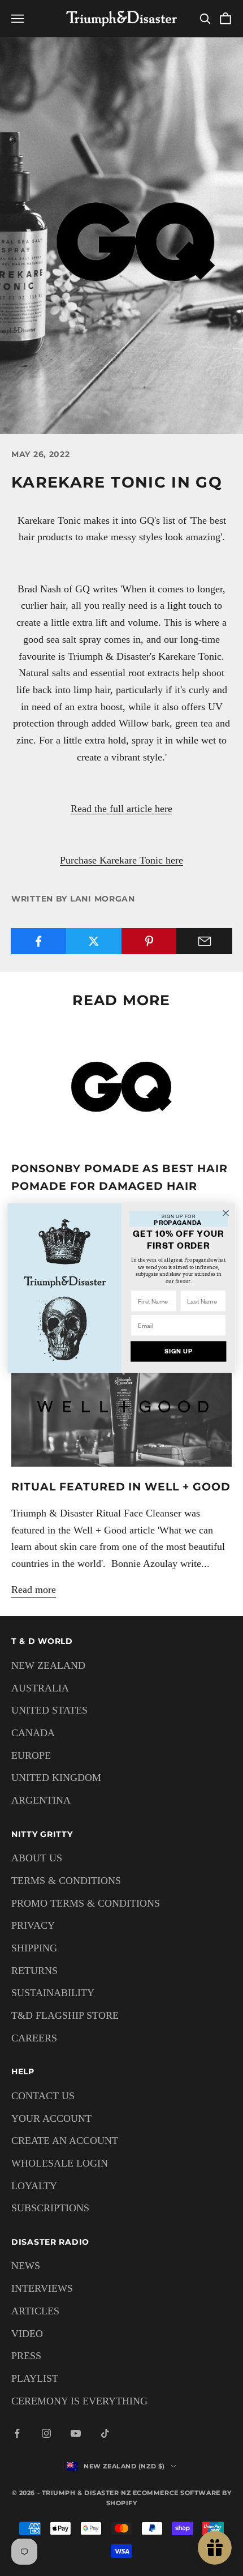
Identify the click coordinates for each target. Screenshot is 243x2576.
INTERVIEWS (42, 2288)
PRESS (26, 2356)
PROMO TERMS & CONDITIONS (86, 1903)
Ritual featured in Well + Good (121, 1486)
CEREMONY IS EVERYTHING (79, 2401)
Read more (34, 1590)
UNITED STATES (49, 1710)
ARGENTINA (41, 1800)
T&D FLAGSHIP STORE (65, 2015)
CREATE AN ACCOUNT (65, 2141)
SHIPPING (34, 1948)
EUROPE (31, 1755)
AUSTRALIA (40, 1688)
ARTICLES (35, 2311)
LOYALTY (34, 2186)
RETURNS (34, 1971)
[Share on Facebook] (39, 941)
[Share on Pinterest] (149, 941)
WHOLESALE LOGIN (60, 2163)
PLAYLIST (35, 2378)
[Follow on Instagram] (46, 2433)
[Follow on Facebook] (17, 2433)
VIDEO (27, 2334)
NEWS (26, 2266)
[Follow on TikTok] (105, 2433)
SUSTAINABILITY (53, 1993)
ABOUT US (37, 1858)
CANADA (33, 1733)
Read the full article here (121, 809)
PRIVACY (33, 1925)
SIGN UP (179, 1351)
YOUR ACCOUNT (51, 2118)
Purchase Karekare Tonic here (121, 860)
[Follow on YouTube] (76, 2433)
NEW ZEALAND (48, 1665)
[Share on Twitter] (94, 941)
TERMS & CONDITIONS (66, 1881)
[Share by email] (204, 941)
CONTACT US (43, 2096)
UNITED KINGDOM (56, 1778)
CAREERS (34, 2038)
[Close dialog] (226, 1213)
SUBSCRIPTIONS (50, 2208)
